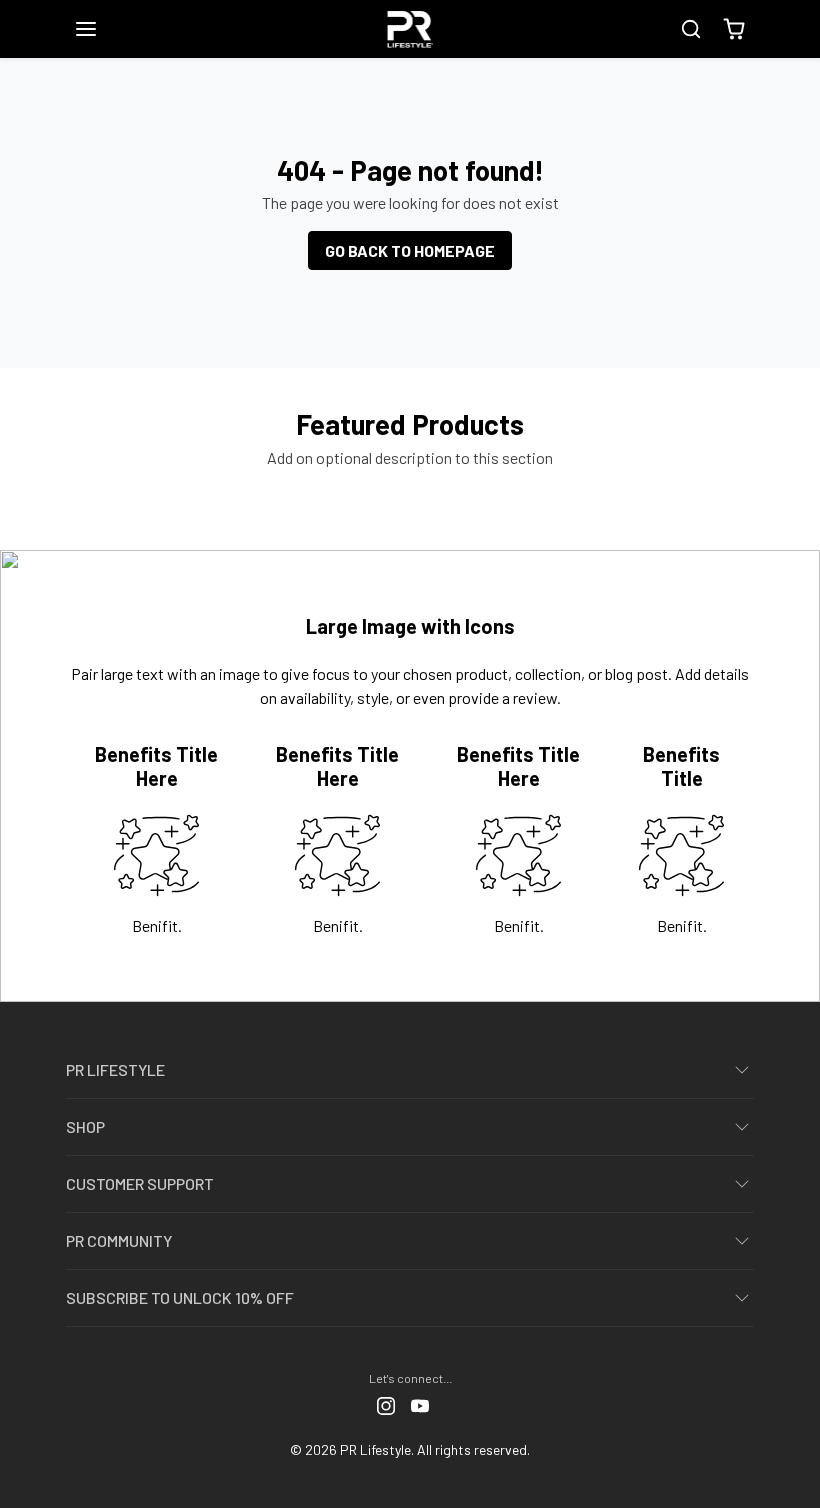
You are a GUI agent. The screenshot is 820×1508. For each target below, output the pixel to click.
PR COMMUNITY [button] (119, 1240)
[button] (106, 29)
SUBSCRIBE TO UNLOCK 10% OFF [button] (180, 1297)
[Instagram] (386, 1404)
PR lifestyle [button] (115, 1069)
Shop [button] (85, 1126)
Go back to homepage (410, 250)
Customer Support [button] (140, 1183)
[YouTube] (420, 1404)
